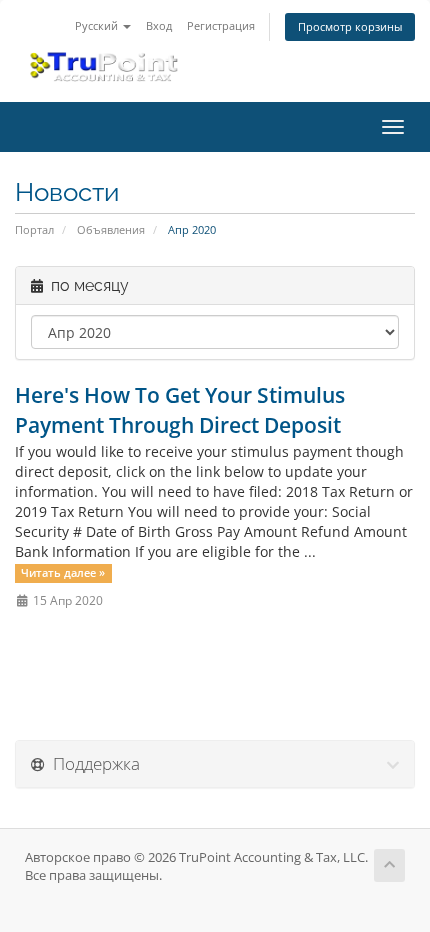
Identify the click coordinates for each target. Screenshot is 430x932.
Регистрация (221, 25)
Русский (98, 25)
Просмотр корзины (350, 26)
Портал (34, 229)
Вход (159, 25)
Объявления (111, 229)
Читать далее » (63, 573)
